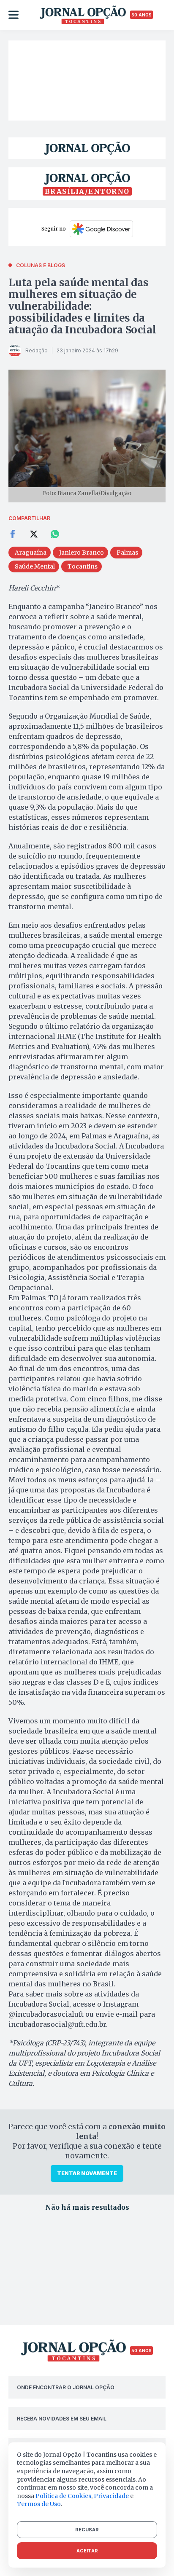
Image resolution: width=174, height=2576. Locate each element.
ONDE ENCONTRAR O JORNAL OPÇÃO (66, 2387)
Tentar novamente (87, 2173)
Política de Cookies (63, 2496)
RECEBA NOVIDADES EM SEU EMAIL (62, 2419)
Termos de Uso (39, 2504)
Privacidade (111, 2496)
